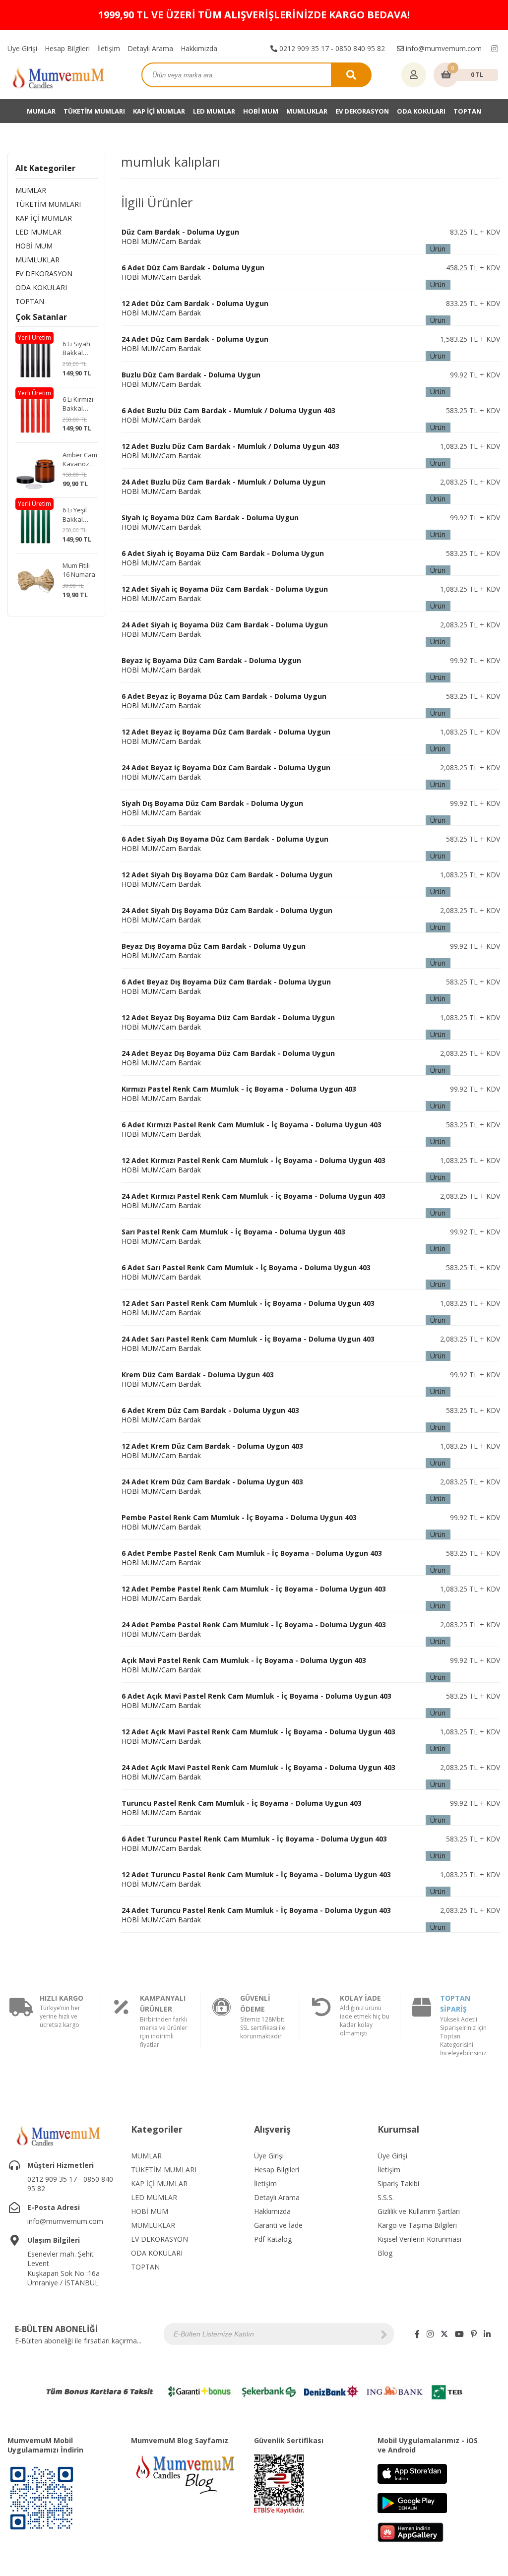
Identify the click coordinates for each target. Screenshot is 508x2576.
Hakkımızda (199, 48)
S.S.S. (386, 2197)
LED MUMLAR (214, 111)
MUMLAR (41, 111)
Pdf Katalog (273, 2239)
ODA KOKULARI (421, 111)
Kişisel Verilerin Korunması (419, 2239)
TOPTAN (467, 111)
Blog (385, 2253)
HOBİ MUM (261, 111)
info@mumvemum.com (443, 48)
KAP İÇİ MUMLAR (159, 111)
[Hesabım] (414, 75)
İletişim (109, 48)
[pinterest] (474, 2334)
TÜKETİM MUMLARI (94, 111)
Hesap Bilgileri (67, 48)
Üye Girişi (22, 48)
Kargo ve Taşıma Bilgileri (417, 2225)
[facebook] (417, 2334)
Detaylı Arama (150, 48)
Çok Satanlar (41, 317)
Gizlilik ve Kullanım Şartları (419, 2211)
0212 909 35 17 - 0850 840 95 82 (331, 48)
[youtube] (459, 2334)
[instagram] (495, 49)
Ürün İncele (438, 249)
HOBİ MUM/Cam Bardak (180, 237)
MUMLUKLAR (307, 111)
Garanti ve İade (278, 2225)
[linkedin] (487, 2334)
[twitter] (444, 2334)
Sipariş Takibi (398, 2183)
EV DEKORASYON (362, 111)
